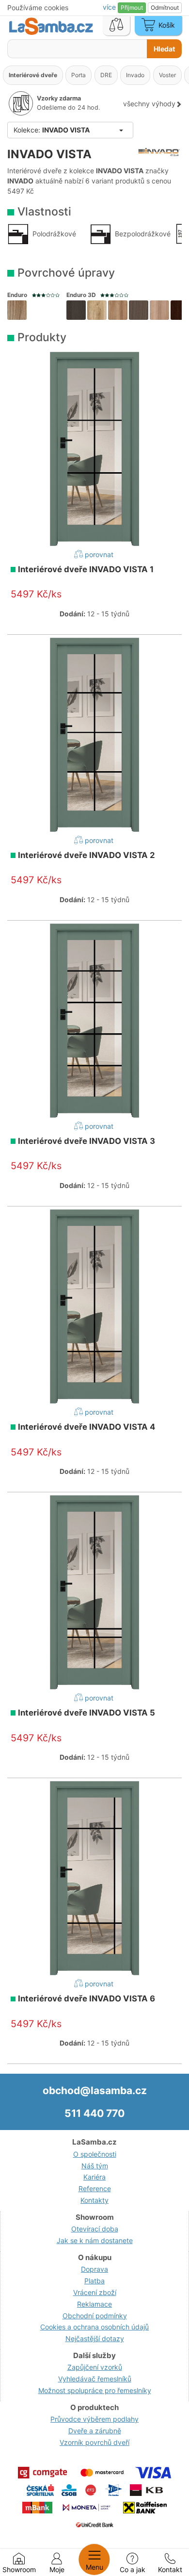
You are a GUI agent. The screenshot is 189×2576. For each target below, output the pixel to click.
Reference (95, 2188)
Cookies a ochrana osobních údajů (94, 2327)
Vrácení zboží (95, 2292)
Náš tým (95, 2166)
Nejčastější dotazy (95, 2338)
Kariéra (94, 2177)
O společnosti (95, 2154)
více (110, 7)
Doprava (94, 2269)
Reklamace (94, 2304)
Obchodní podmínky (95, 2316)
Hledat (164, 49)
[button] (17, 310)
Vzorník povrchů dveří (94, 2442)
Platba (94, 2281)
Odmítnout (165, 8)
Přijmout (132, 8)
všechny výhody (149, 104)
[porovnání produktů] (116, 26)
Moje (57, 2569)
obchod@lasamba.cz (95, 2090)
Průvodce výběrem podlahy (94, 2419)
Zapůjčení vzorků (95, 2367)
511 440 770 (94, 2113)
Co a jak (133, 2569)
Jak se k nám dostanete (95, 2240)
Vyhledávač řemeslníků (95, 2379)
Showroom (19, 2569)
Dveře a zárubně (95, 2431)
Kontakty (94, 2200)
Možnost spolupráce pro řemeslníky (95, 2390)
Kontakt (170, 2569)
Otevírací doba (95, 2229)
